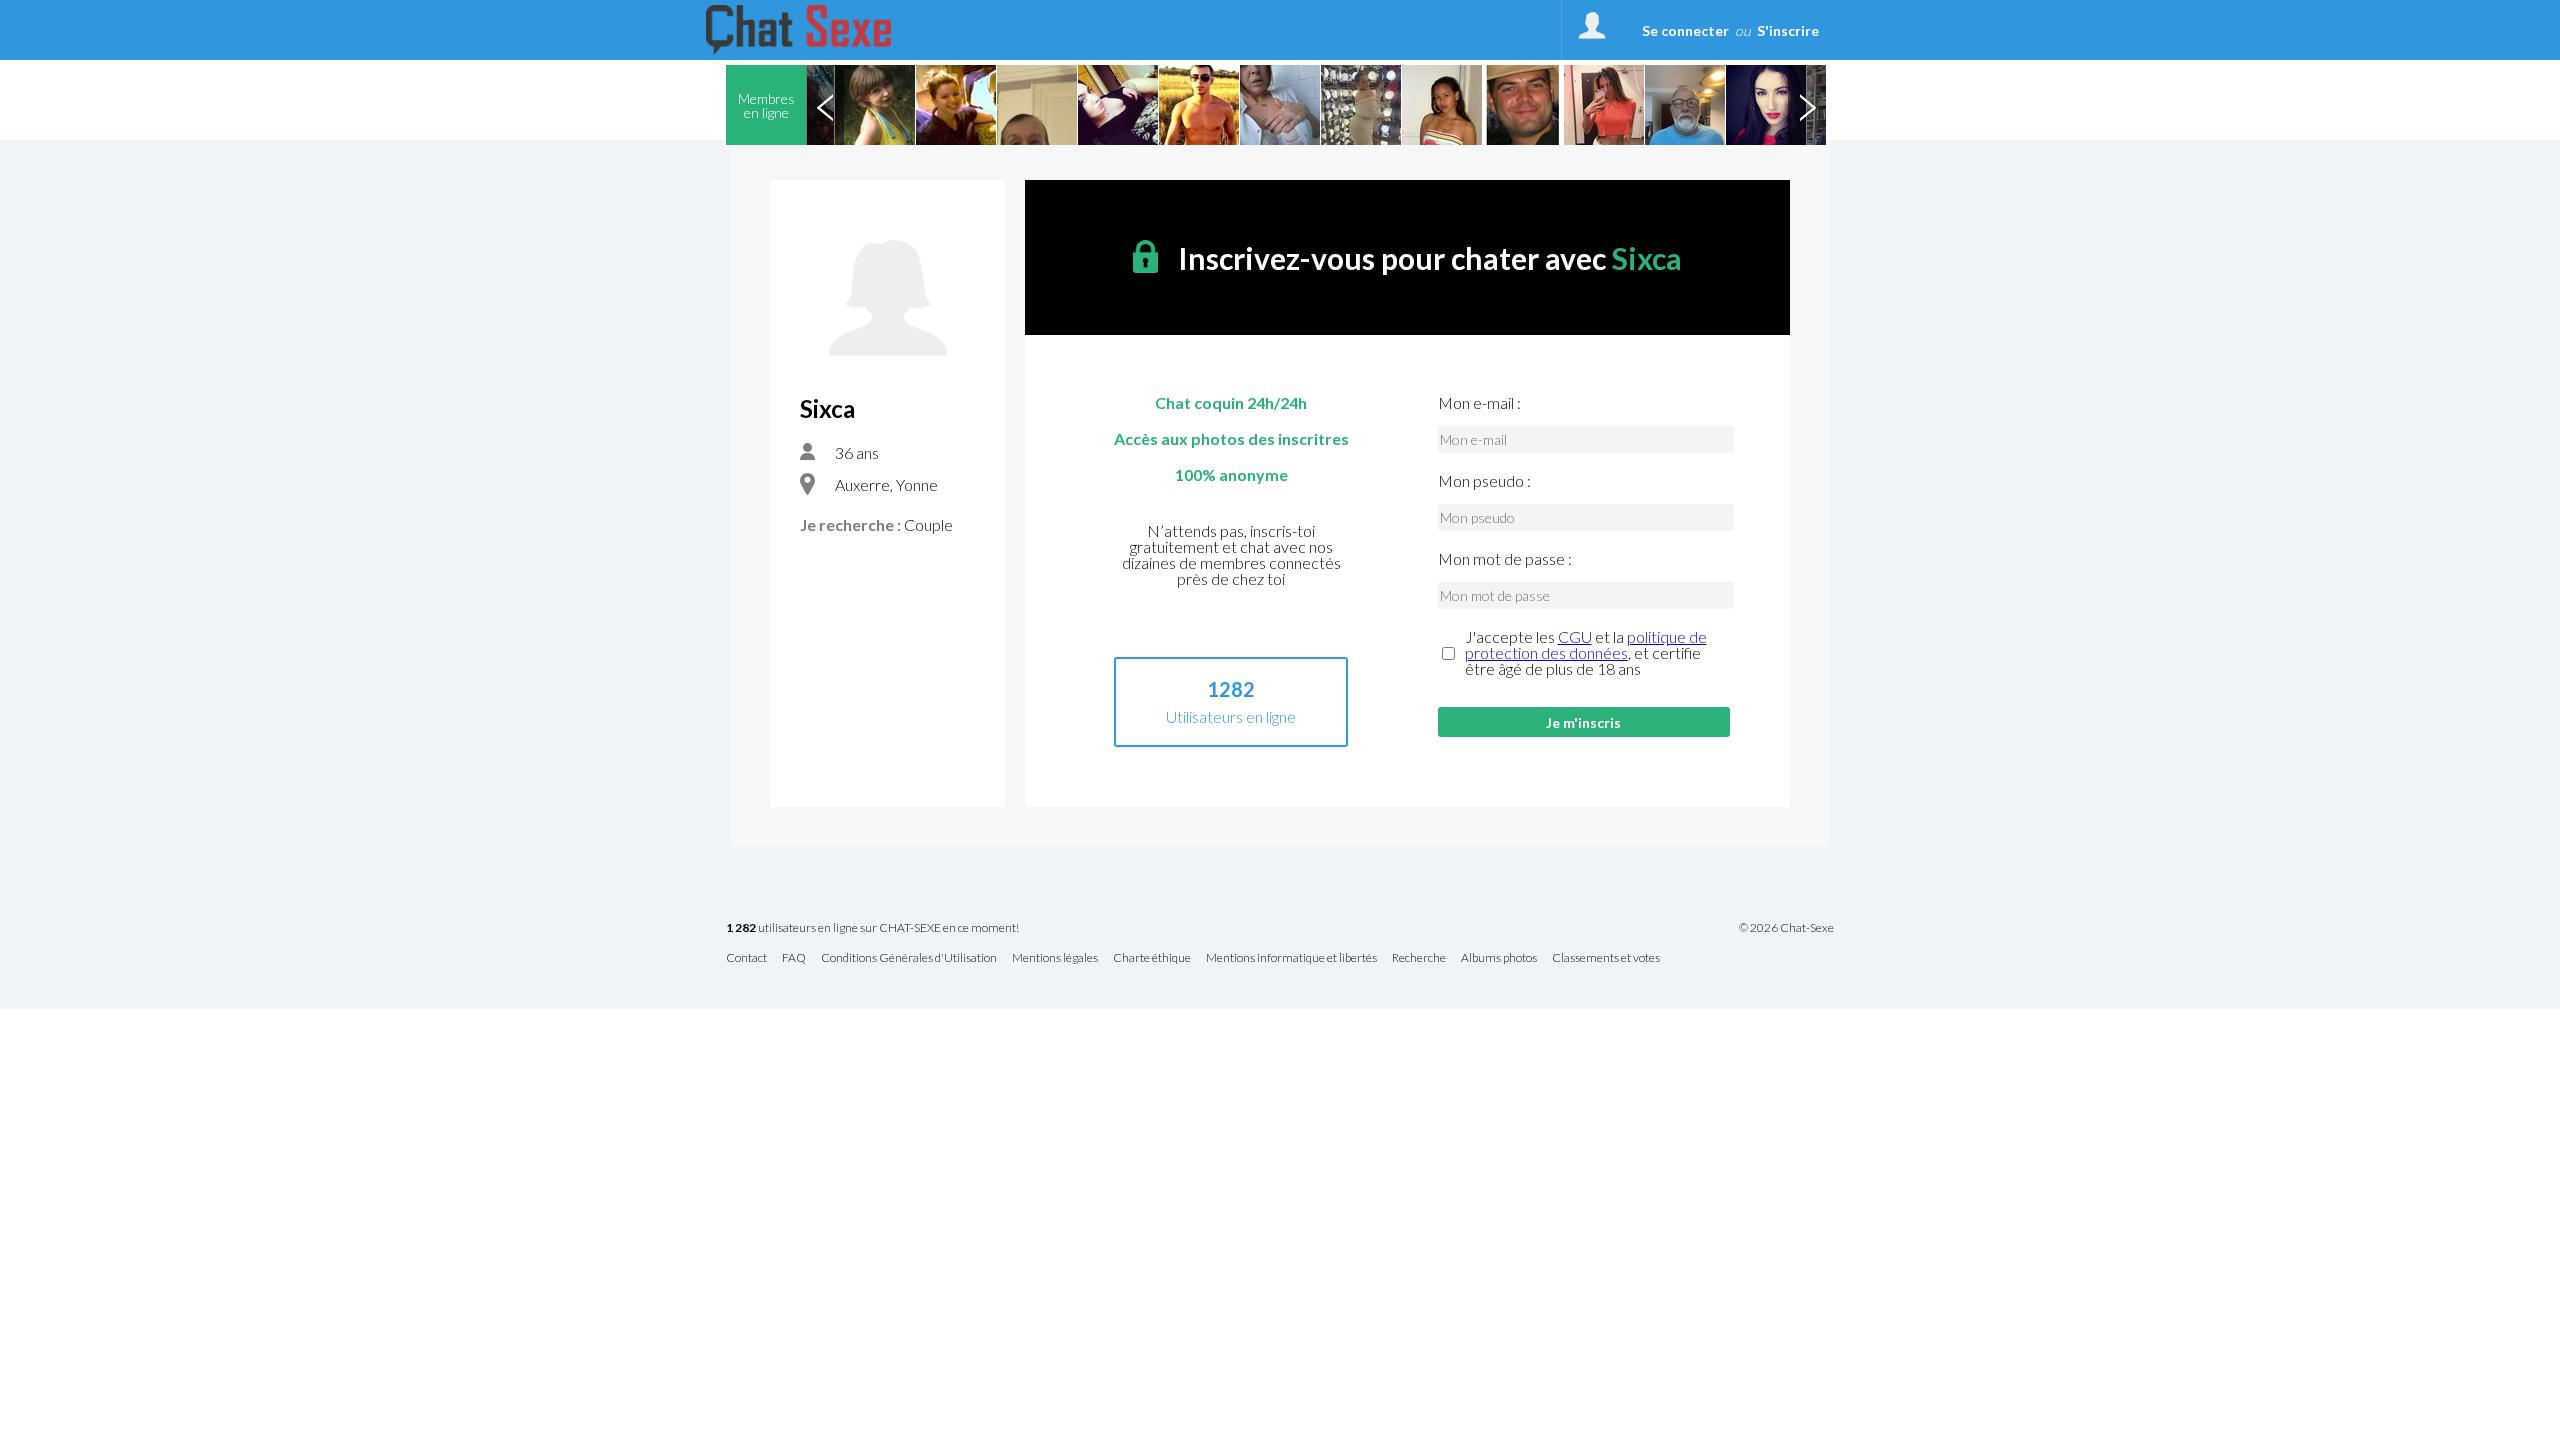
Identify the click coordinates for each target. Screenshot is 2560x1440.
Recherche (1419, 958)
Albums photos (1499, 958)
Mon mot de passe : (1505, 559)
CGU (1575, 636)
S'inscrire (1788, 30)
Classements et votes (1606, 958)
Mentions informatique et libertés (1291, 958)
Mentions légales (1055, 958)
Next (1807, 105)
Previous (825, 105)
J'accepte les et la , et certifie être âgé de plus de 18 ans (1586, 653)
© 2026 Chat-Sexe (1786, 928)
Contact (746, 958)
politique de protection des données (1586, 644)
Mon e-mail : (1479, 403)
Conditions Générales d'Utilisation (909, 958)
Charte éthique (1152, 958)
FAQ (794, 958)
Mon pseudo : (1484, 481)
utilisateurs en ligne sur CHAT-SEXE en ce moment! (872, 928)
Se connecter (1685, 30)
